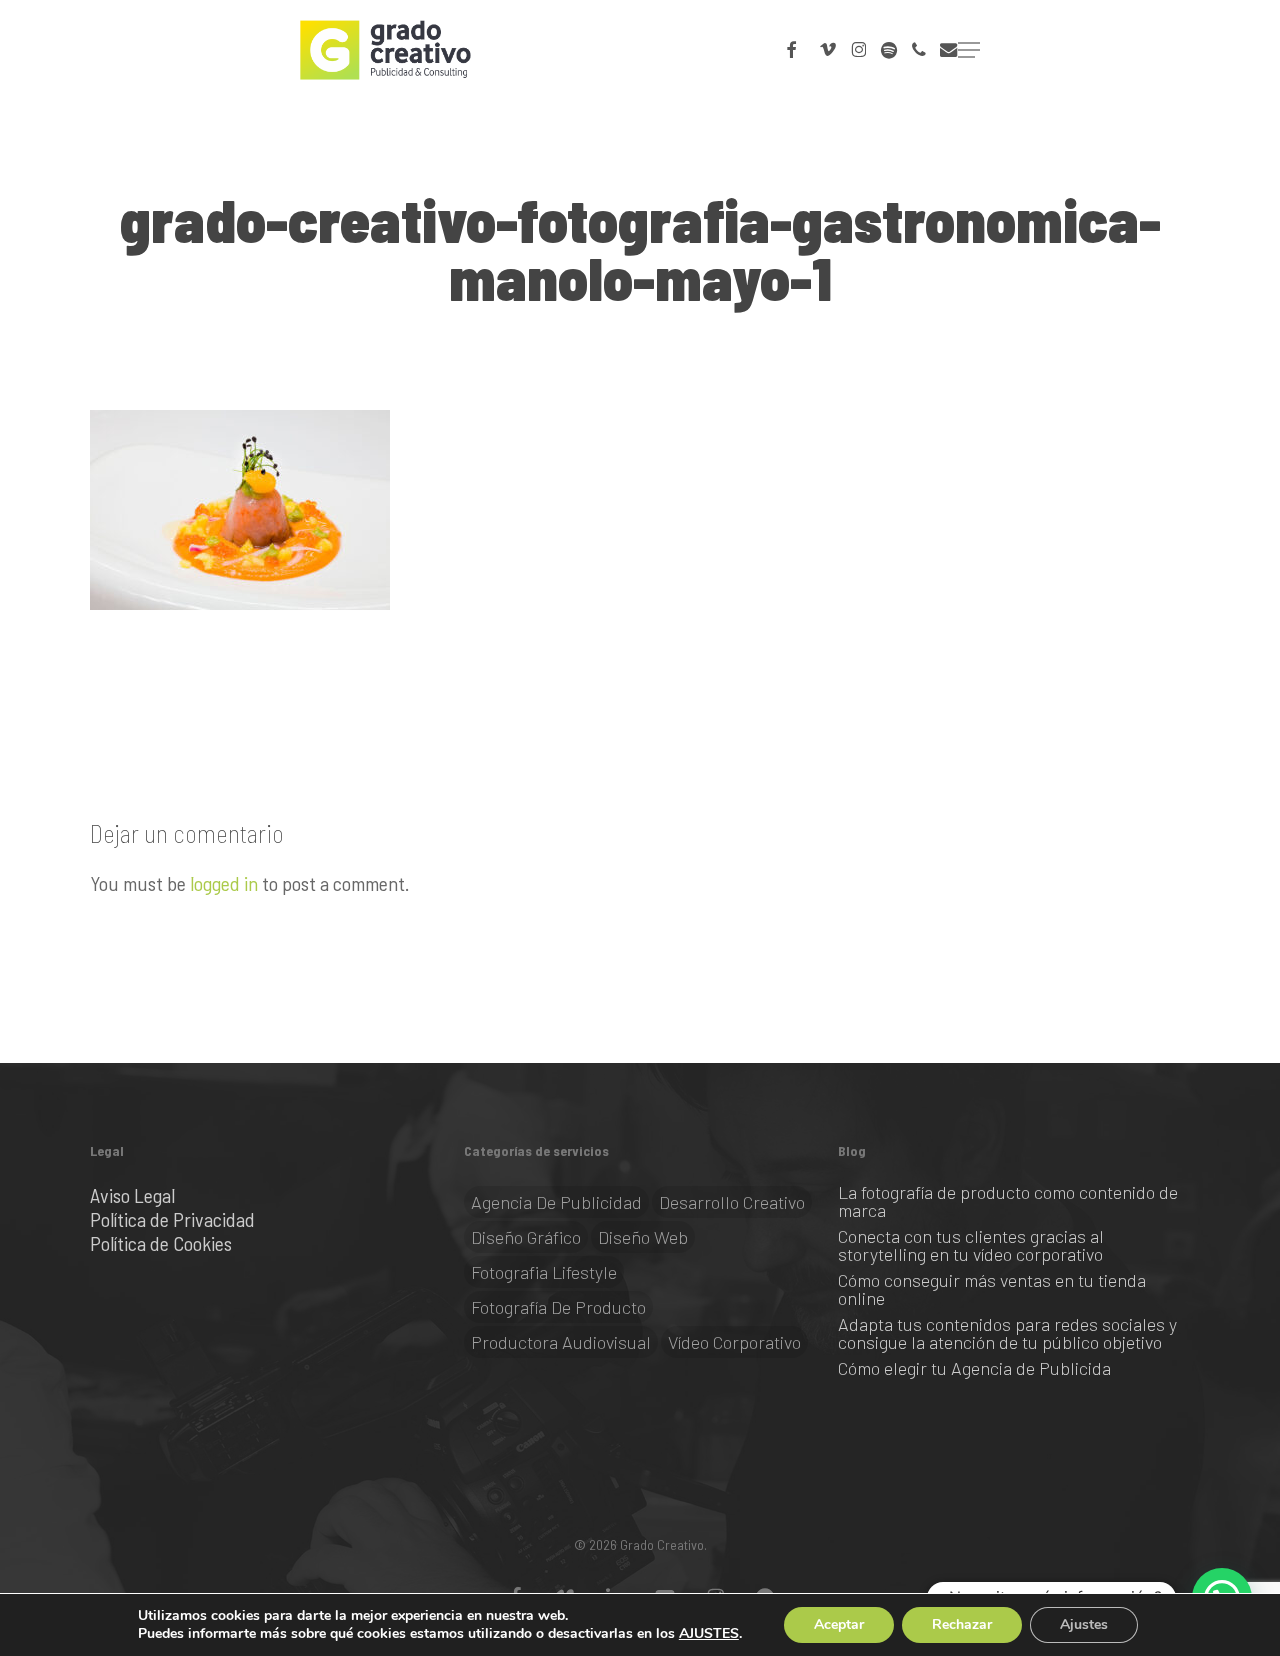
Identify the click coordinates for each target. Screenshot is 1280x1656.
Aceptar (839, 1624)
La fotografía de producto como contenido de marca (1008, 1201)
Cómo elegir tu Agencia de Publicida (974, 1368)
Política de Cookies (161, 1243)
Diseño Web (643, 1237)
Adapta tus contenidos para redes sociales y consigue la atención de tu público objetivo (1007, 1333)
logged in (224, 883)
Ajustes (1084, 1624)
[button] (969, 50)
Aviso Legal (132, 1195)
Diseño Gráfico (526, 1237)
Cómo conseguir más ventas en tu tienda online (992, 1289)
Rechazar (962, 1624)
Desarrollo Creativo (732, 1202)
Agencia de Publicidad (556, 1202)
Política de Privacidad (172, 1219)
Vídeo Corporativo (734, 1342)
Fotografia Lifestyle (544, 1272)
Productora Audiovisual (561, 1342)
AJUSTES (709, 1634)
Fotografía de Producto (558, 1307)
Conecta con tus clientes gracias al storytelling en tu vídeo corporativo (971, 1245)
